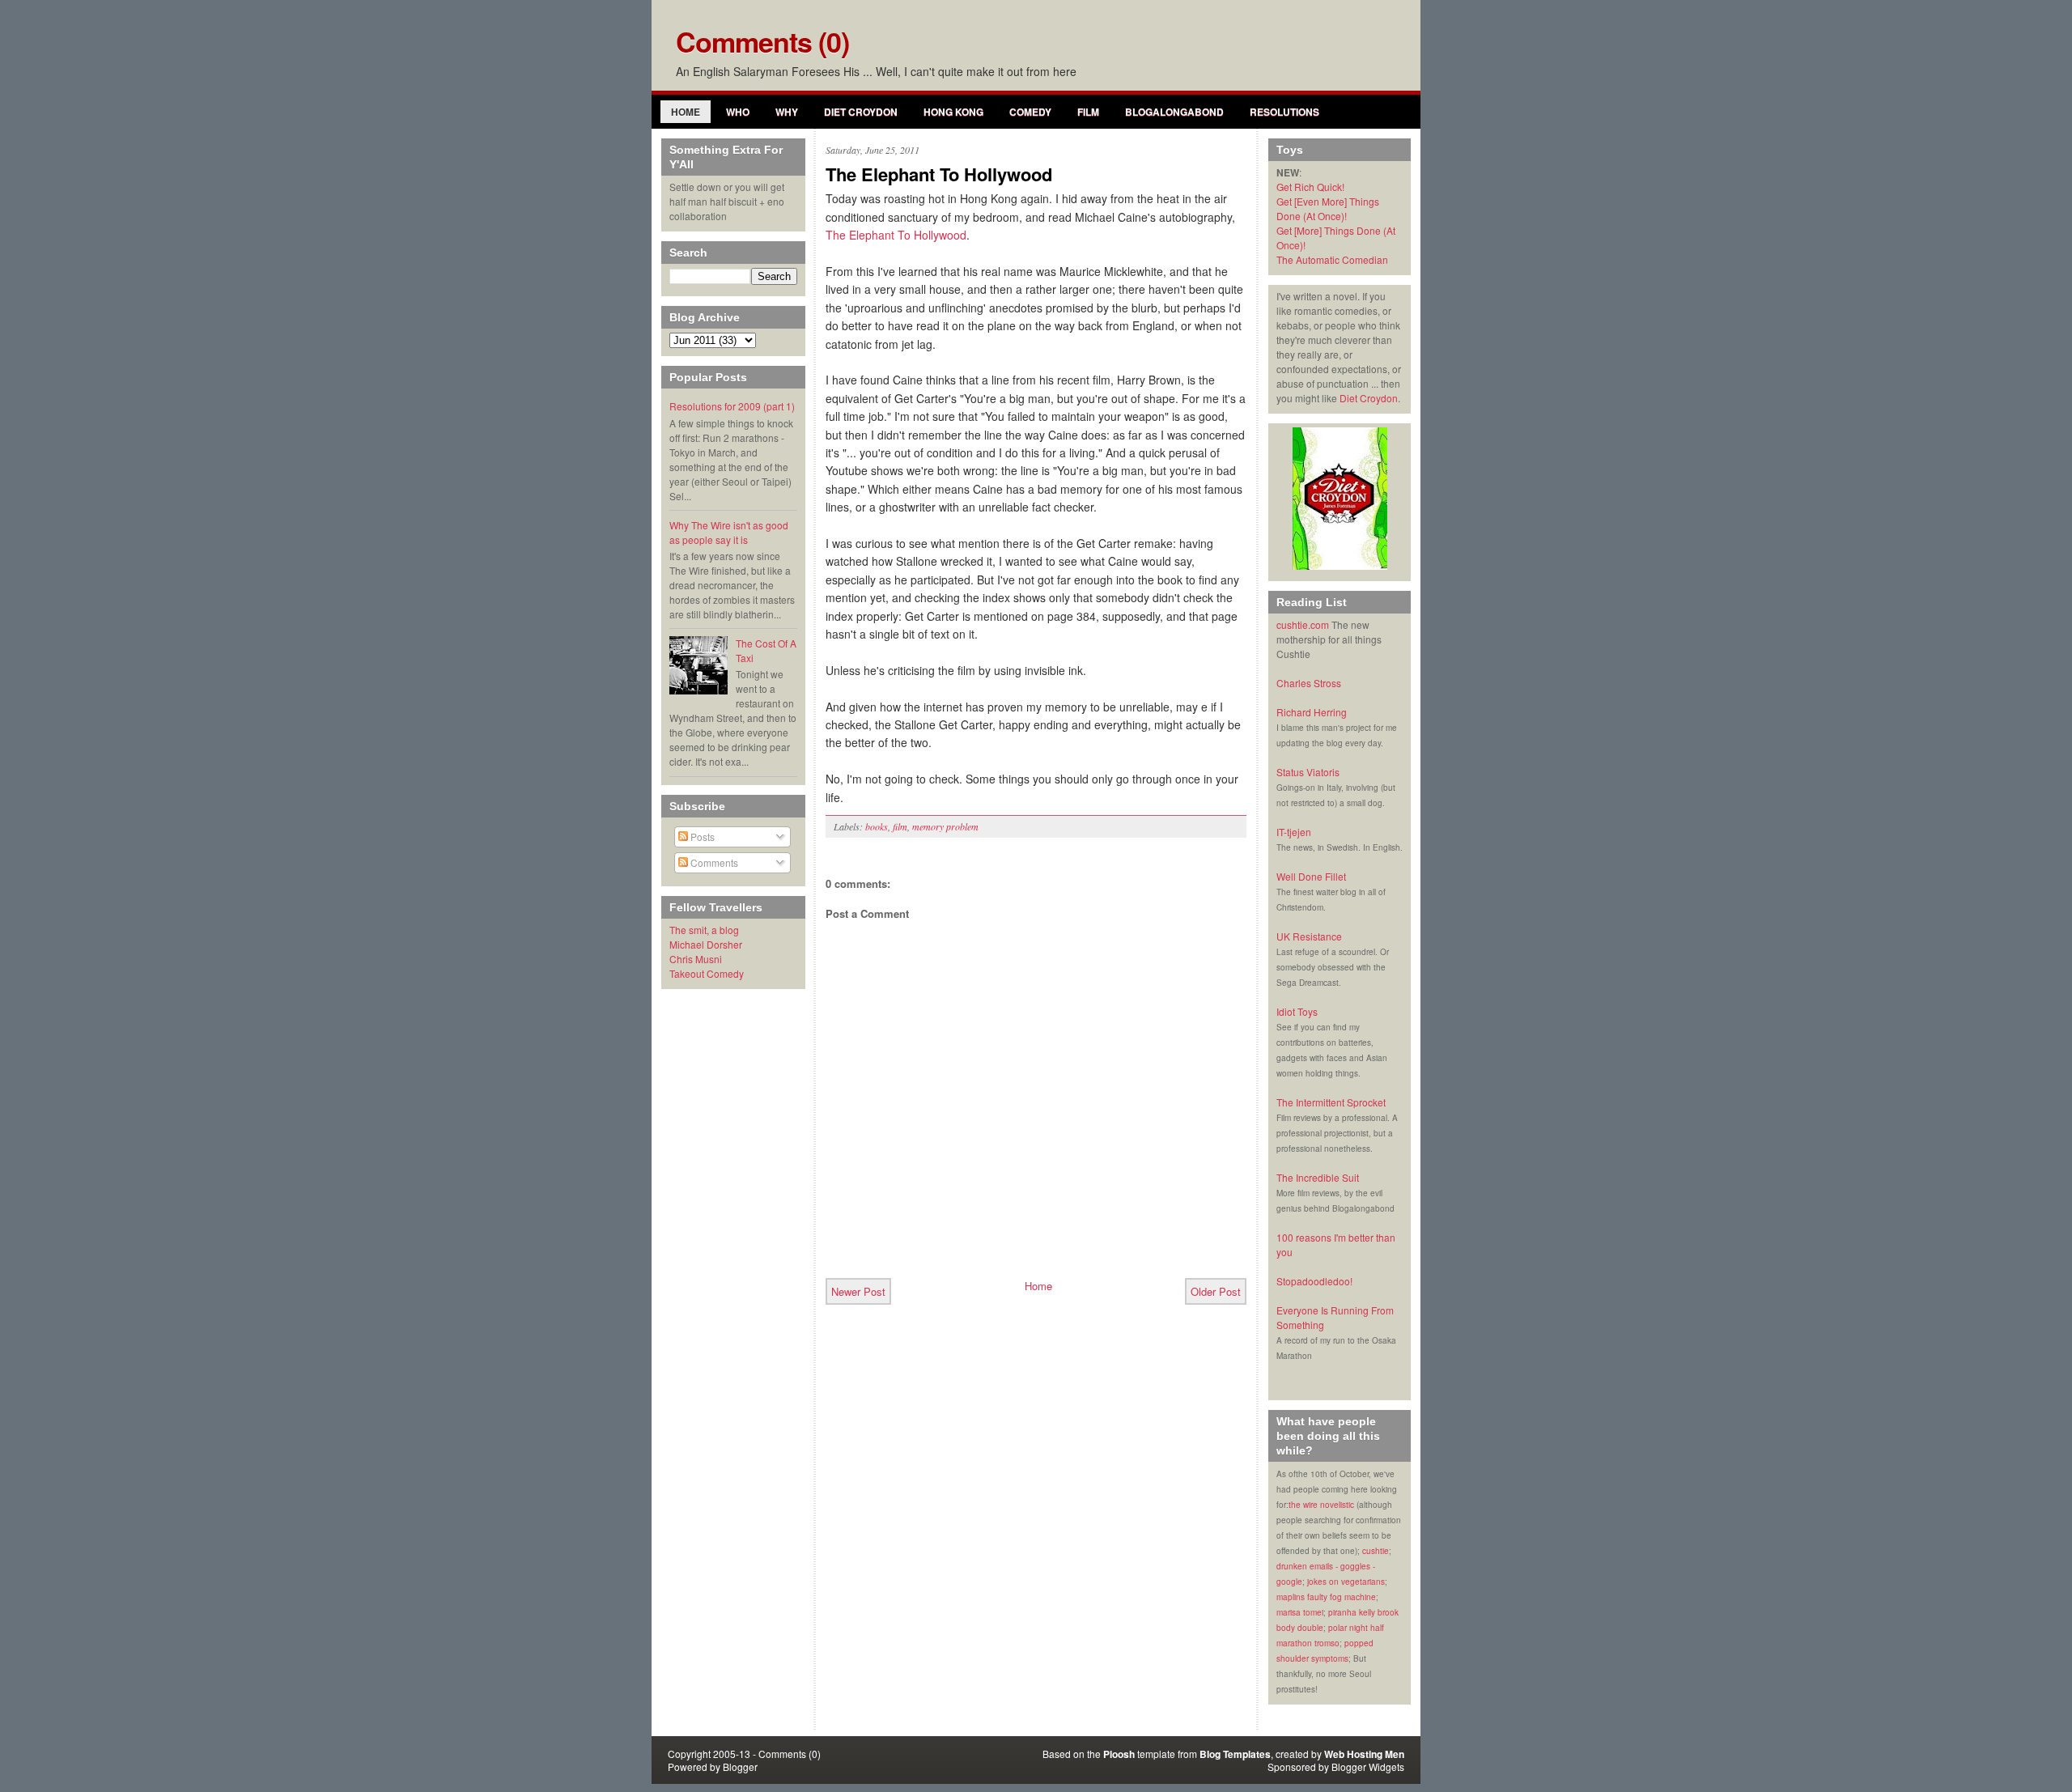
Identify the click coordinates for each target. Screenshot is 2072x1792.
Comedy (1030, 112)
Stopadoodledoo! (1314, 1281)
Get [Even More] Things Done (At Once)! (1328, 208)
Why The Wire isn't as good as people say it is (729, 532)
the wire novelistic (1321, 1505)
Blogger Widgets (1368, 1767)
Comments (713, 862)
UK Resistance (1309, 936)
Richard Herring (1312, 712)
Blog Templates (1235, 1754)
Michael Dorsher (706, 944)
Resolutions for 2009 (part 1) (732, 406)
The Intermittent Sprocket (1331, 1102)
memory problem (945, 826)
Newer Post (858, 1291)
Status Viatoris (1308, 772)
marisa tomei (1300, 1612)
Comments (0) (762, 41)
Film (1088, 112)
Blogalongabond (1174, 112)
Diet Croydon (861, 112)
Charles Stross (1309, 683)
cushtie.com (1303, 624)
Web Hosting (1353, 1754)
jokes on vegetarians (1346, 1582)
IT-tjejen (1294, 832)
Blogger (740, 1767)
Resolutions (1284, 112)
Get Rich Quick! (1310, 187)
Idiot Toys (1297, 1011)
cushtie (1376, 1551)
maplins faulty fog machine (1326, 1597)
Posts (701, 837)
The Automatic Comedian (1332, 259)
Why (787, 112)
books (877, 826)
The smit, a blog (704, 930)
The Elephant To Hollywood (939, 174)
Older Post (1216, 1291)
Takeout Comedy (707, 973)
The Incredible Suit (1318, 1177)
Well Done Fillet (1311, 876)
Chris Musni (696, 959)
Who (738, 112)
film (900, 826)
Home (686, 112)
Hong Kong (953, 112)
